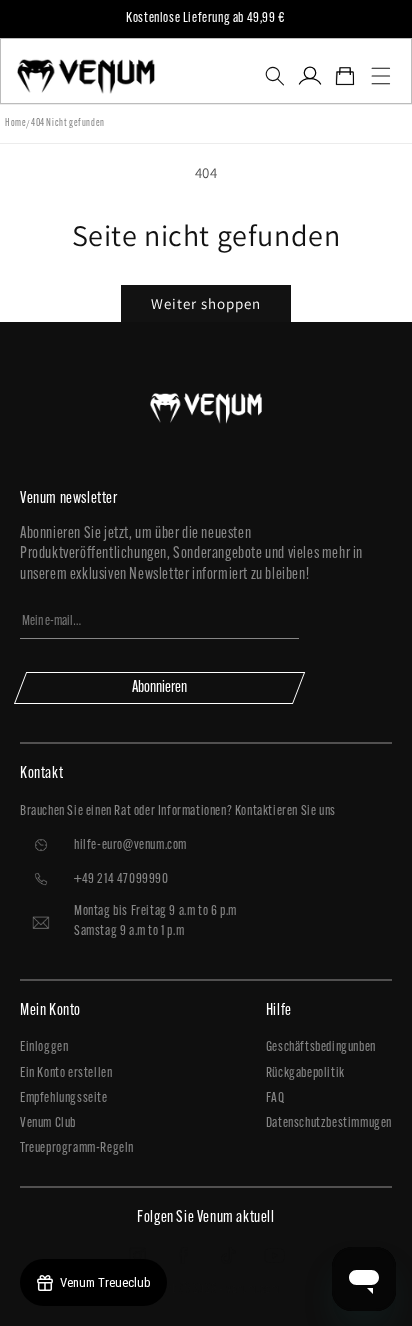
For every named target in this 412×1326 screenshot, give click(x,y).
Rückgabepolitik (305, 1073)
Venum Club (48, 1123)
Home (15, 123)
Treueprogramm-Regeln (77, 1148)
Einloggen (44, 1047)
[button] (274, 76)
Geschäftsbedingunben (321, 1047)
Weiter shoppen (206, 303)
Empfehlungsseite (64, 1098)
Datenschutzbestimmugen (329, 1123)
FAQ (275, 1098)
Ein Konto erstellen (66, 1073)
